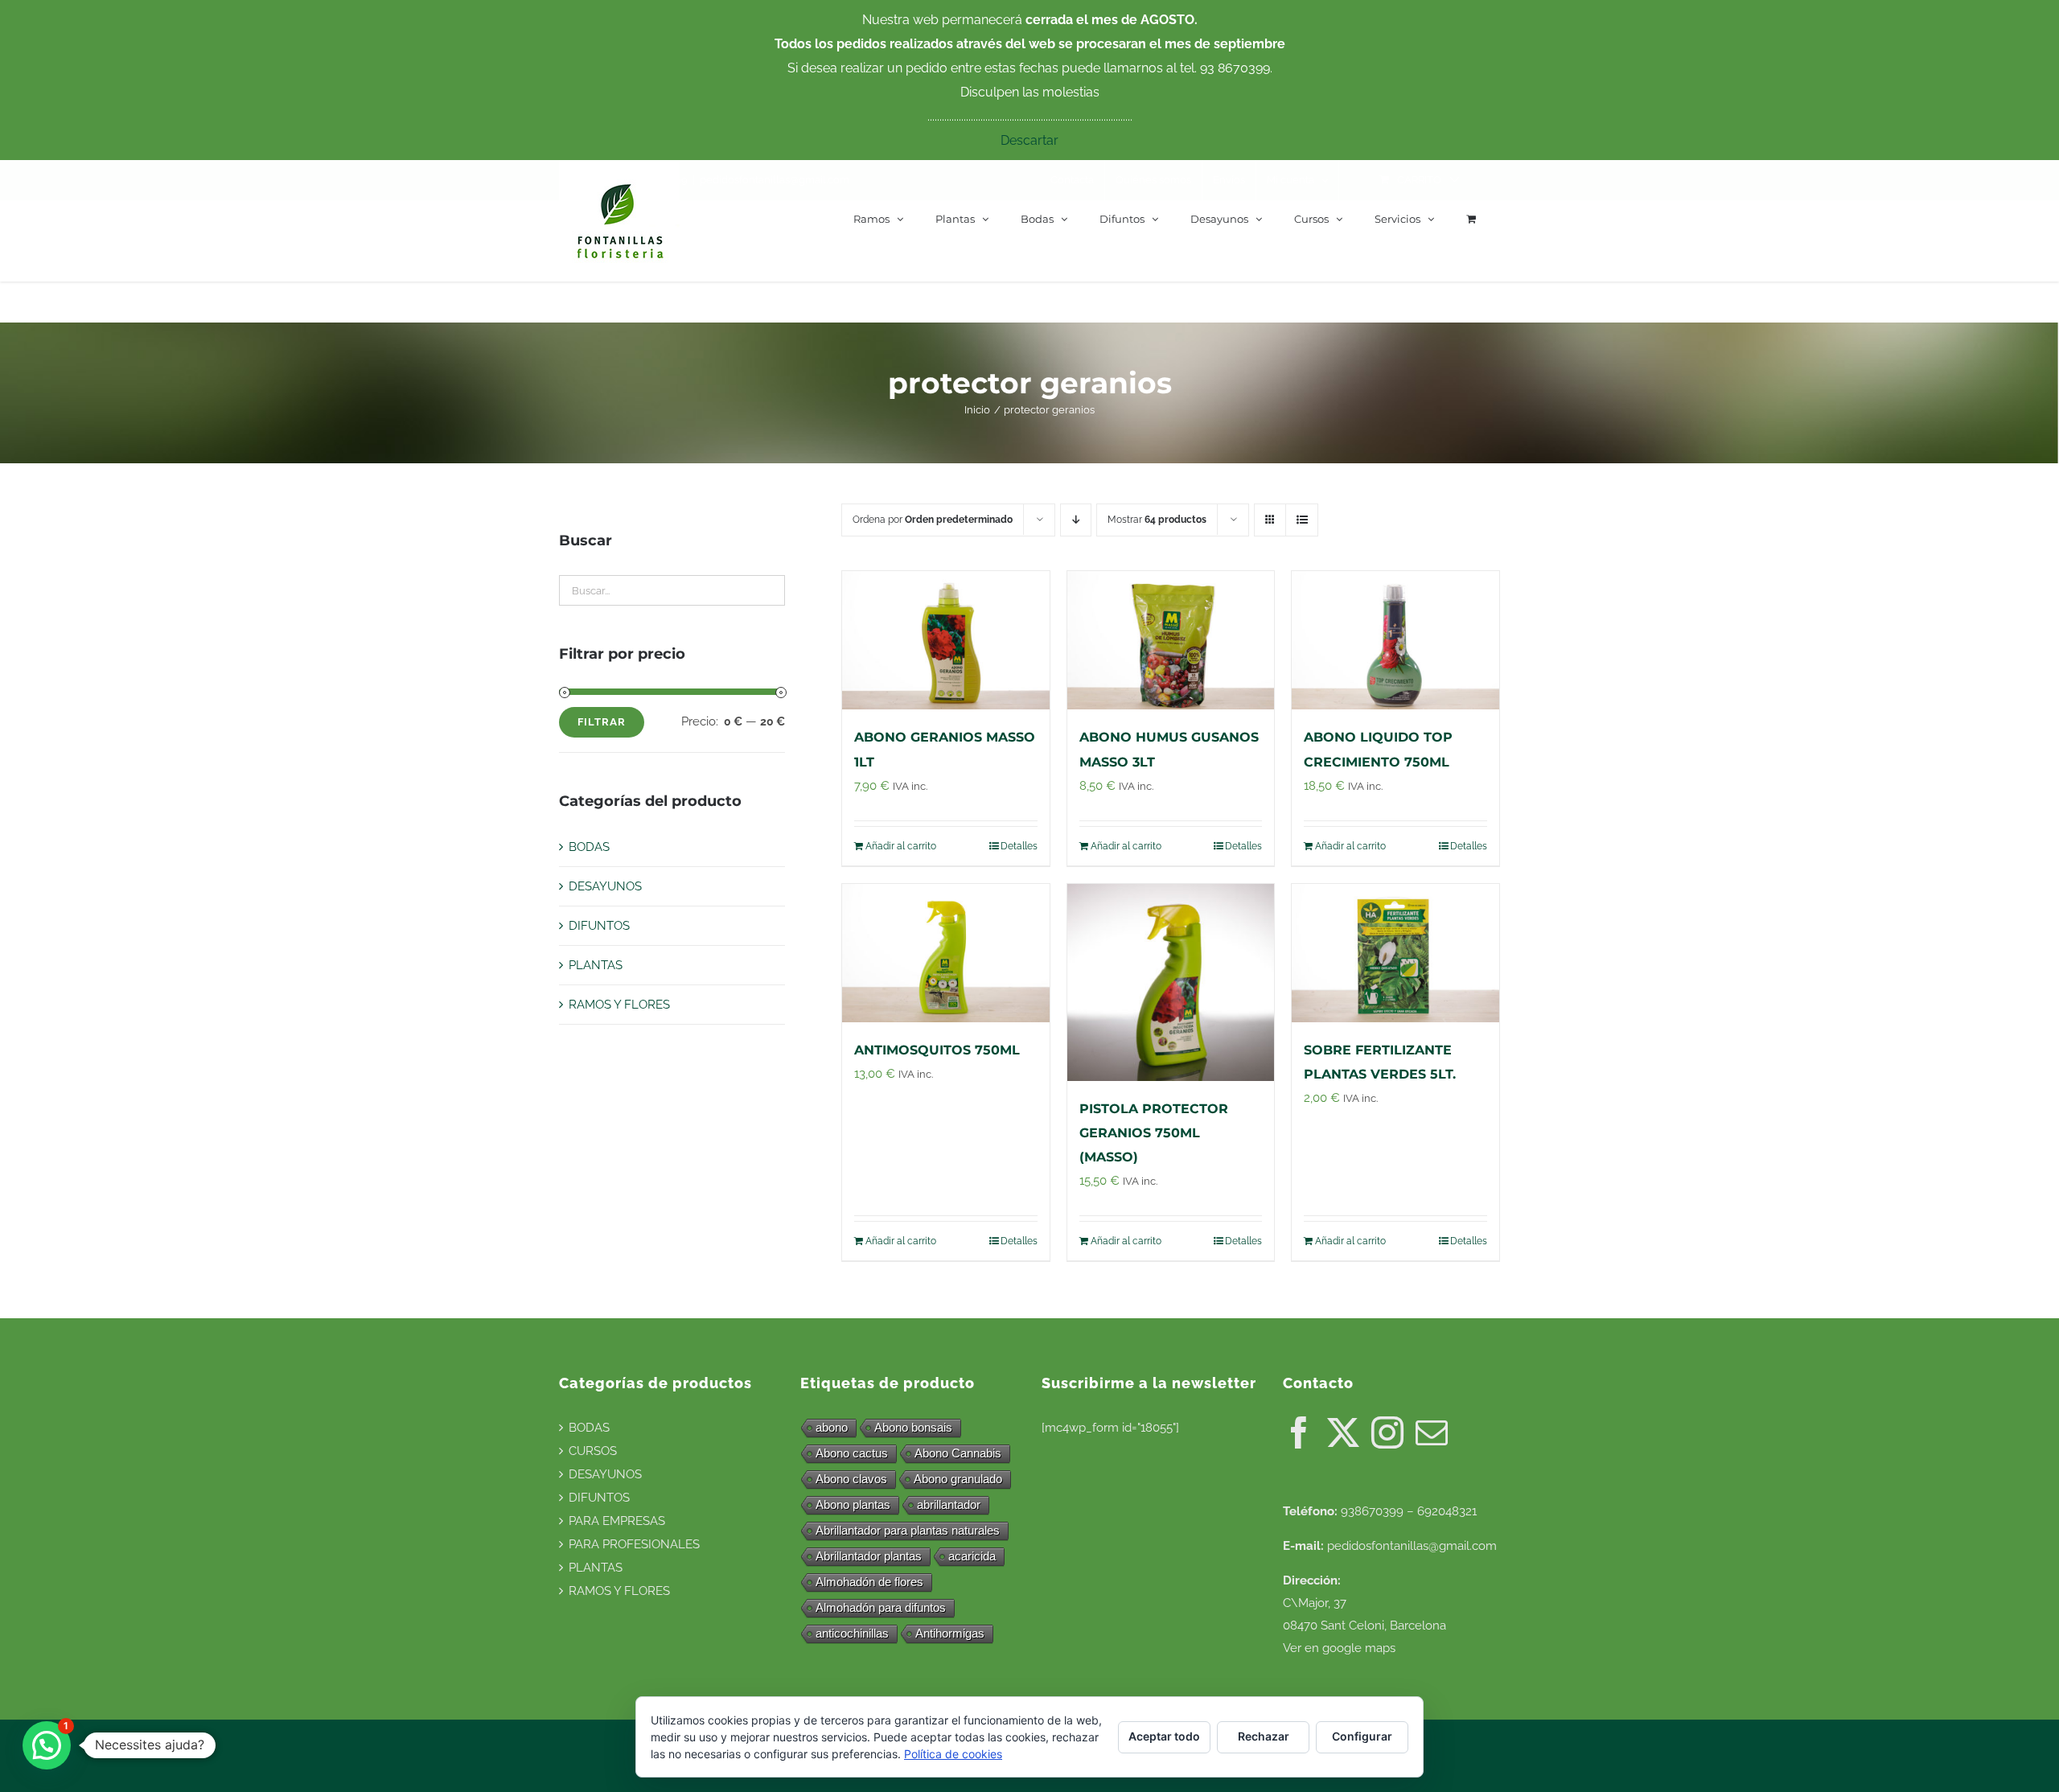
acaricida (972, 1556)
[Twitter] (1343, 1432)
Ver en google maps (1339, 1648)
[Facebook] (1299, 1432)
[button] (47, 1745)
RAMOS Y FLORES (619, 1005)
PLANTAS (596, 965)
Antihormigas (950, 1633)
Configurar (1362, 1736)
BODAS (589, 847)
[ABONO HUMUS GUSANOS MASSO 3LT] (1171, 640)
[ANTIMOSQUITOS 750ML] (946, 953)
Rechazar (1264, 1736)
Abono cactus (852, 1453)
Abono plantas (853, 1504)
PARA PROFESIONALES (634, 1544)
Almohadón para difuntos (881, 1607)
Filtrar (602, 722)
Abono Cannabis (958, 1453)
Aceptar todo (1164, 1736)
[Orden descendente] (1076, 520)
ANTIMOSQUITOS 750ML (937, 1050)
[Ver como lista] (1302, 520)
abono (832, 1427)
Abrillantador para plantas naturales (908, 1530)
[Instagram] (1387, 1432)
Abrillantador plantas (869, 1556)
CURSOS (593, 1451)
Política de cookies (953, 1754)
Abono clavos (851, 1479)
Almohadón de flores (869, 1582)
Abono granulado (958, 1479)
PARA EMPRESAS (617, 1521)
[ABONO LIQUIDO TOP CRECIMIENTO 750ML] (1395, 640)
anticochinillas (852, 1633)
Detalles (1019, 846)
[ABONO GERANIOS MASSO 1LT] (946, 640)
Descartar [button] (1029, 140)
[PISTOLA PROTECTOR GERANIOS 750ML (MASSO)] (1171, 982)
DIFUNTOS (599, 926)
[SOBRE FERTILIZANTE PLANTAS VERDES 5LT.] (1395, 953)
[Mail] (1432, 1432)
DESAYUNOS (605, 886)
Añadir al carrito (901, 846)
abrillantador (949, 1504)
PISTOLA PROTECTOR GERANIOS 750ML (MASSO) (1154, 1133)
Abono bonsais (913, 1427)
